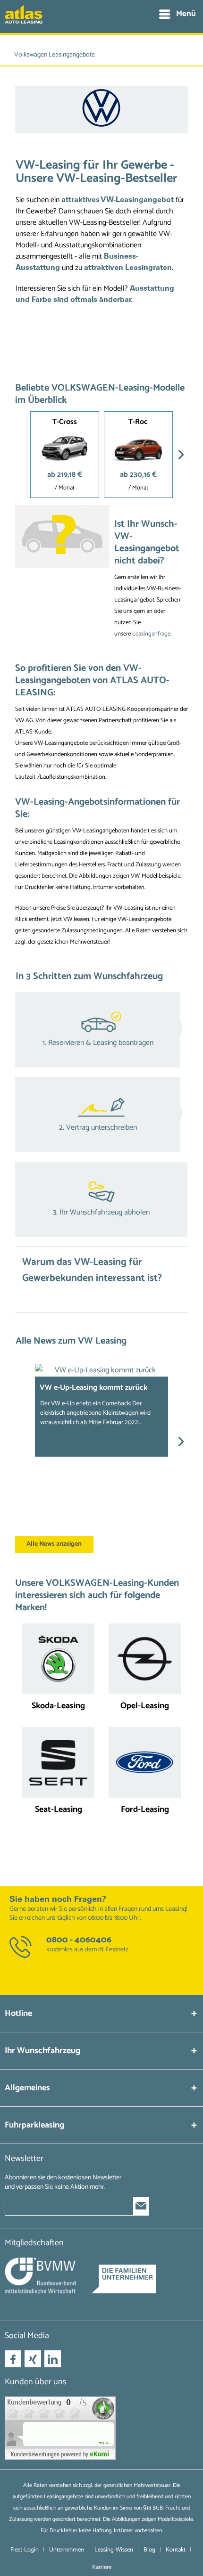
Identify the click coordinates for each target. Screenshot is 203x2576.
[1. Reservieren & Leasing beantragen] (101, 1030)
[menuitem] (177, 14)
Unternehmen (67, 2550)
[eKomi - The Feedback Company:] (101, 2428)
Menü (186, 14)
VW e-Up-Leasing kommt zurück (93, 1388)
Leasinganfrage (151, 634)
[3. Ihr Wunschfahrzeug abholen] (101, 1199)
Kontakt (176, 2550)
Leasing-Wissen (114, 2550)
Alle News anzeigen (54, 1544)
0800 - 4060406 (79, 1940)
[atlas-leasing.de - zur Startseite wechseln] (24, 19)
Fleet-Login (25, 2550)
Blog (149, 2550)
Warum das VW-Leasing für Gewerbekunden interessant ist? (92, 1270)
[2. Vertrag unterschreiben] (101, 1115)
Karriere (102, 2567)
